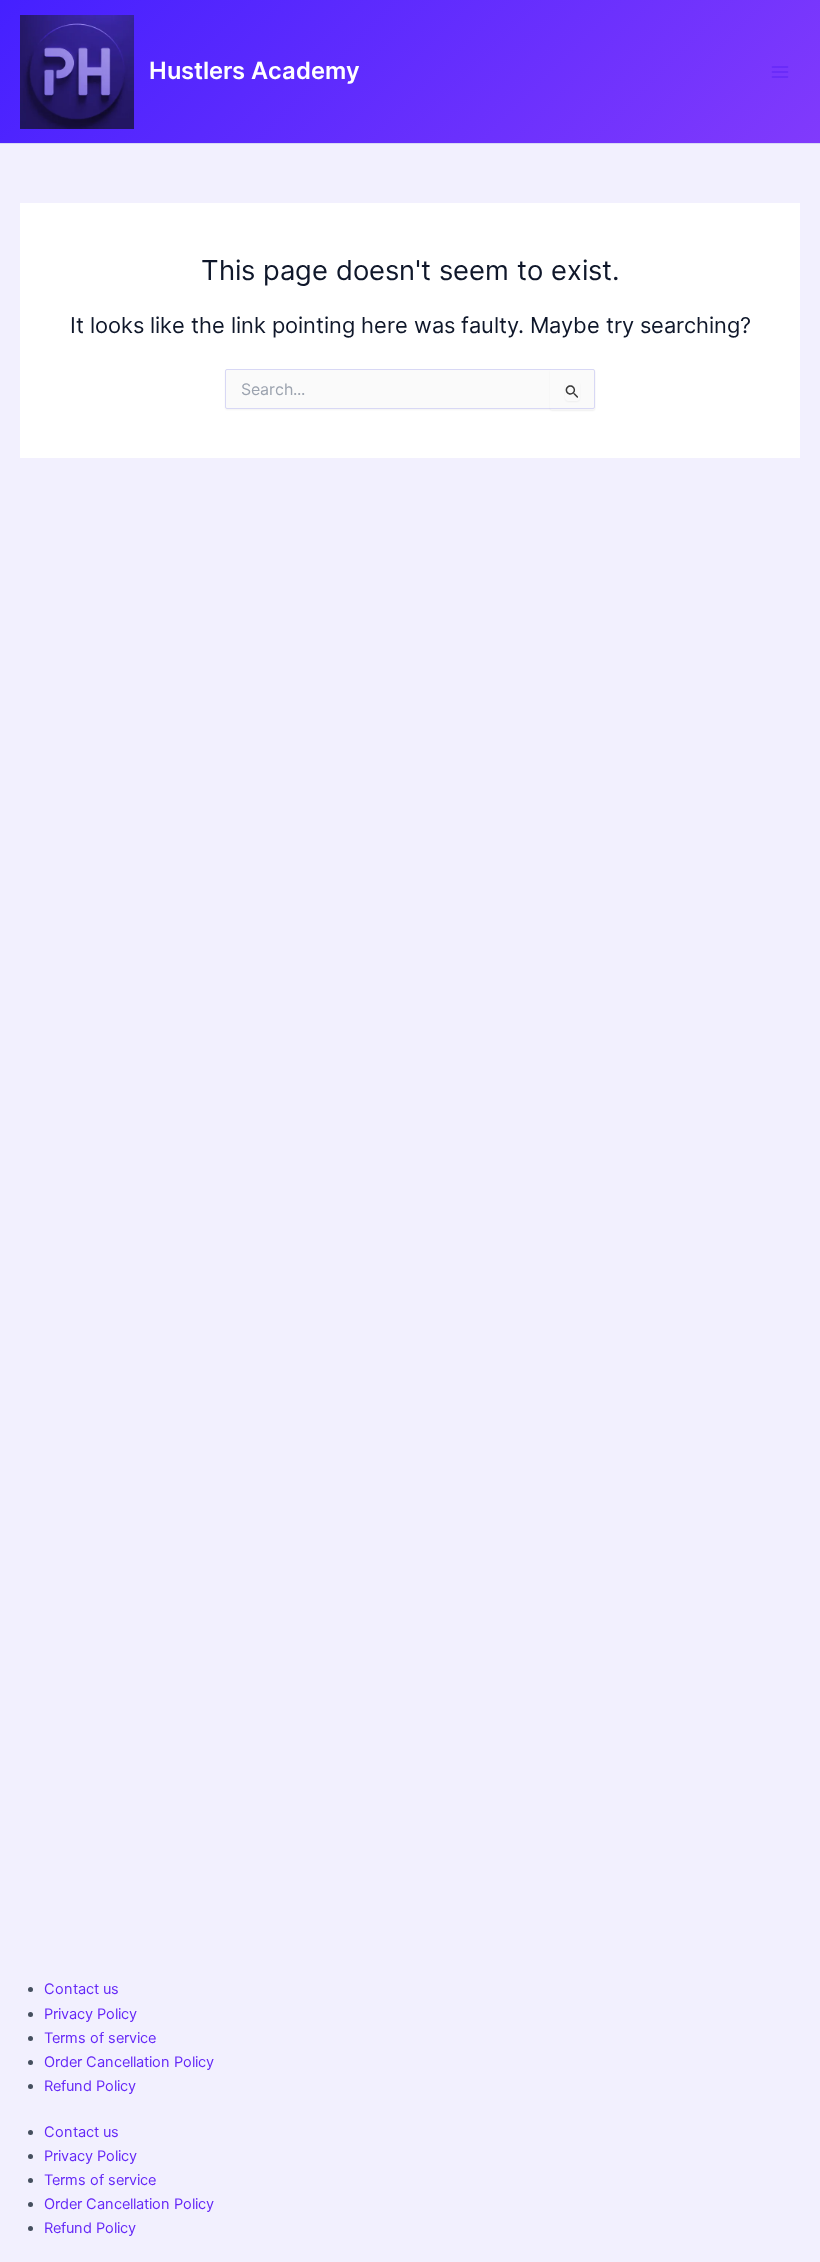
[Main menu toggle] (780, 71)
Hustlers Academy (254, 70)
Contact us (81, 1989)
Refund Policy (90, 2086)
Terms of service (100, 2038)
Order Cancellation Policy (129, 2062)
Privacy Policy (90, 2014)
